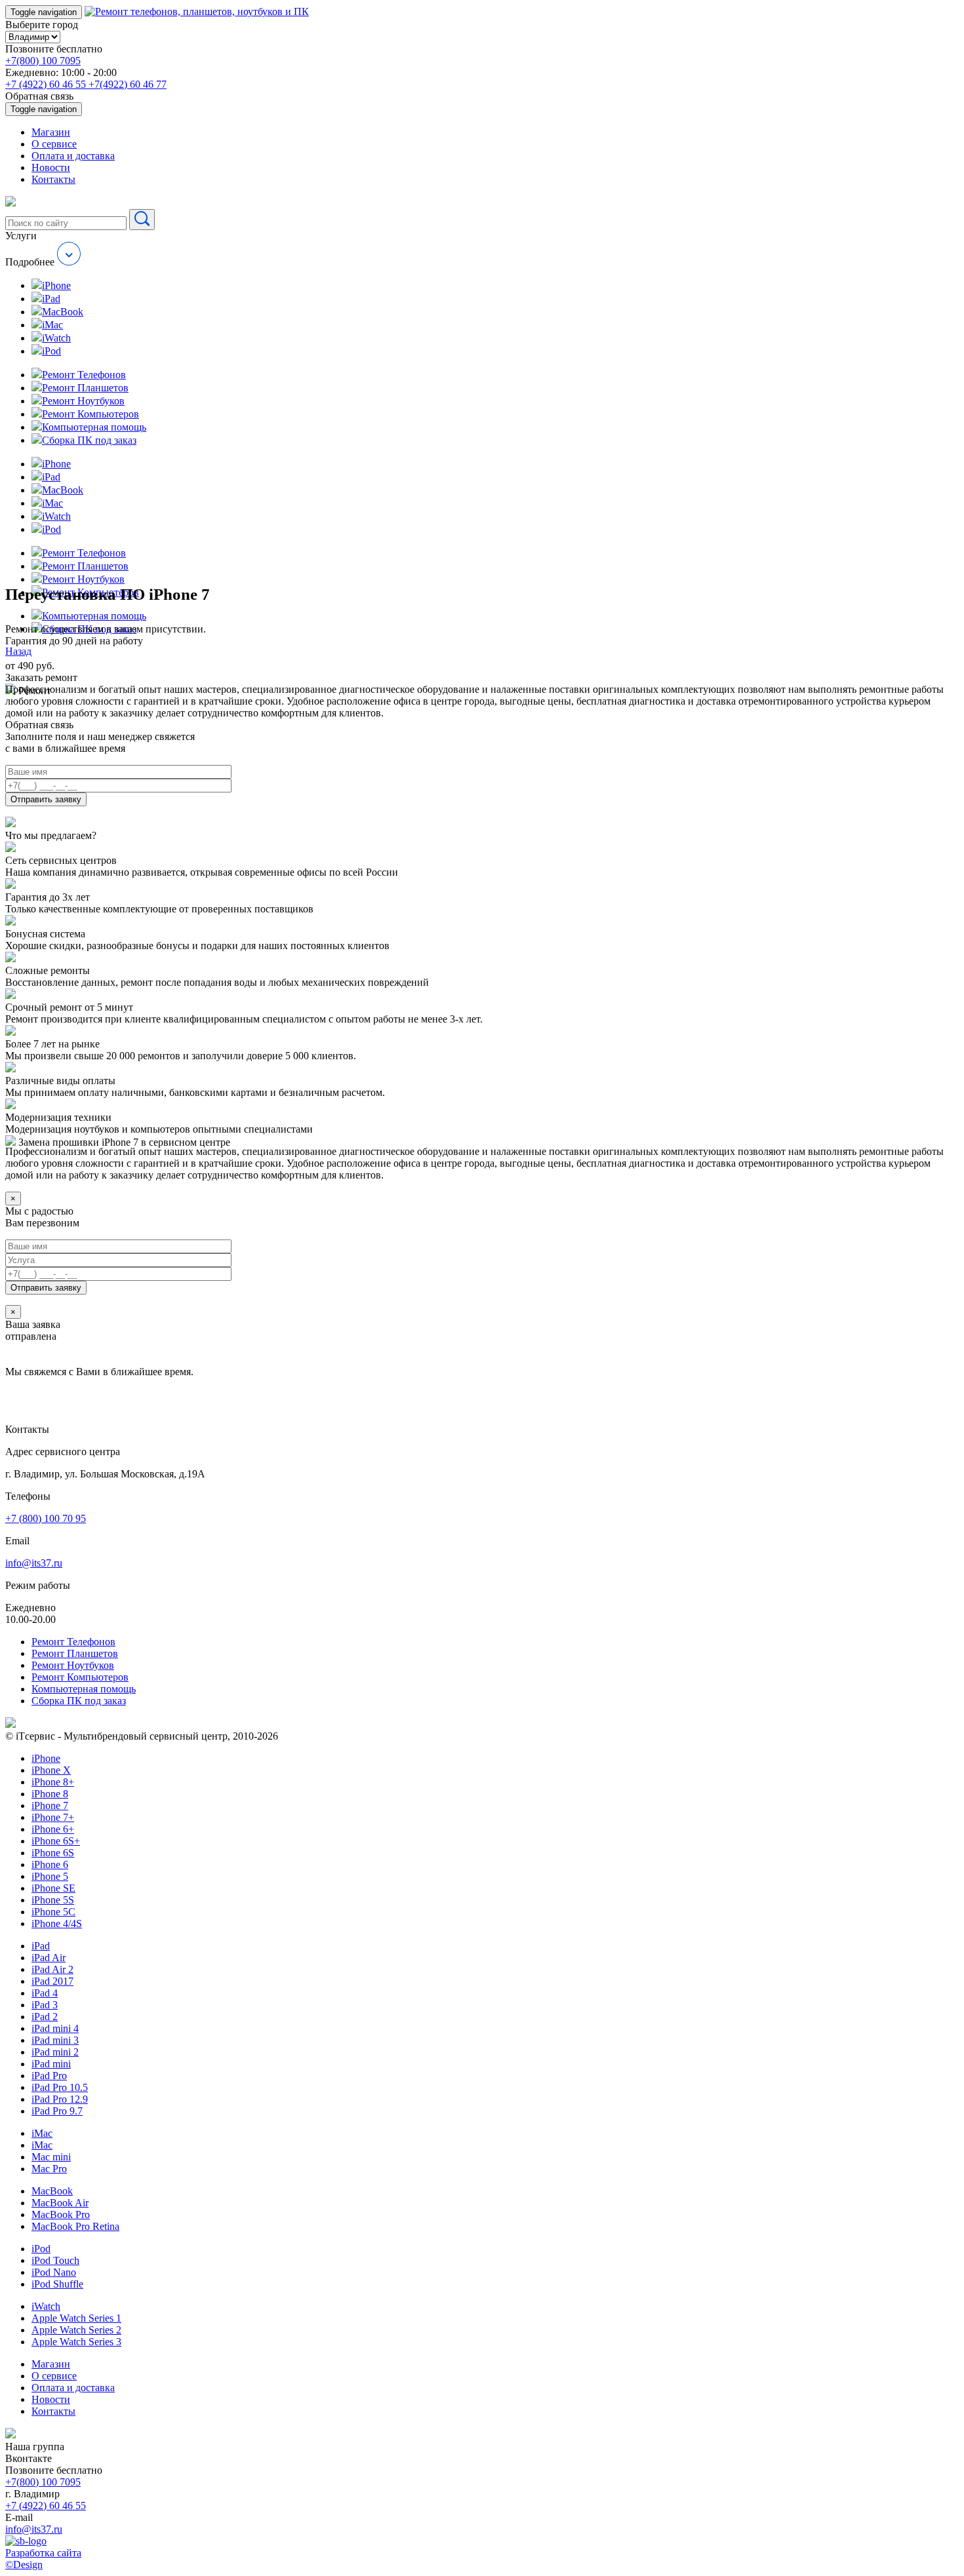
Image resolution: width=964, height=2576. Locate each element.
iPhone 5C (53, 1912)
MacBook (52, 2191)
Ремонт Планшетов (75, 1653)
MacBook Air (60, 2203)
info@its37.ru (34, 1563)
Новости (51, 167)
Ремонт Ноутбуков (73, 1665)
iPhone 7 (50, 1805)
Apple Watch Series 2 (76, 2330)
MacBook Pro (61, 2215)
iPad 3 (45, 2005)
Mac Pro (49, 2169)
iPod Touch (55, 2260)
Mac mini (51, 2157)
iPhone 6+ (53, 1829)
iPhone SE (53, 1888)
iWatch (46, 2306)
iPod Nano (54, 2272)
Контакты (53, 179)
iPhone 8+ (53, 1782)
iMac (42, 2133)
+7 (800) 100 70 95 (46, 1518)
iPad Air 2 (52, 1969)
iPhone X (51, 1770)
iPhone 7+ (53, 1817)
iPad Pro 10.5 (60, 2087)
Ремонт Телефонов (73, 1642)
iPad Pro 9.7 (57, 2111)
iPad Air (49, 1958)
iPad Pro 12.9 (60, 2099)
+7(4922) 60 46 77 (128, 84)
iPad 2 (45, 2017)
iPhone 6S (53, 1853)
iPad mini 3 (55, 2040)
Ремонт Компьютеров (80, 1677)
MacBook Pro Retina (75, 2226)
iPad (41, 1946)
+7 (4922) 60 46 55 (47, 84)
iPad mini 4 (55, 2028)
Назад (18, 651)
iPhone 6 (50, 1864)
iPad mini (51, 2064)
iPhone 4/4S (57, 1923)
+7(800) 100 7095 (43, 61)
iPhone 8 (50, 1794)
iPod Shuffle (57, 2284)
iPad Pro (49, 2076)
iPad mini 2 (55, 2052)
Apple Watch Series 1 (76, 2318)
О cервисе (54, 144)
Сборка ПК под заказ (79, 1701)
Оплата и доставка (73, 156)
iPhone (46, 1758)
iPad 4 (45, 1993)
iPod (41, 2249)
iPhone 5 (50, 1876)
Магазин (51, 132)
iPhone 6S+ (56, 1841)
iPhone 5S (53, 1900)
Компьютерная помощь (84, 1689)
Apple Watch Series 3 (76, 2342)
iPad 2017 (52, 1981)
